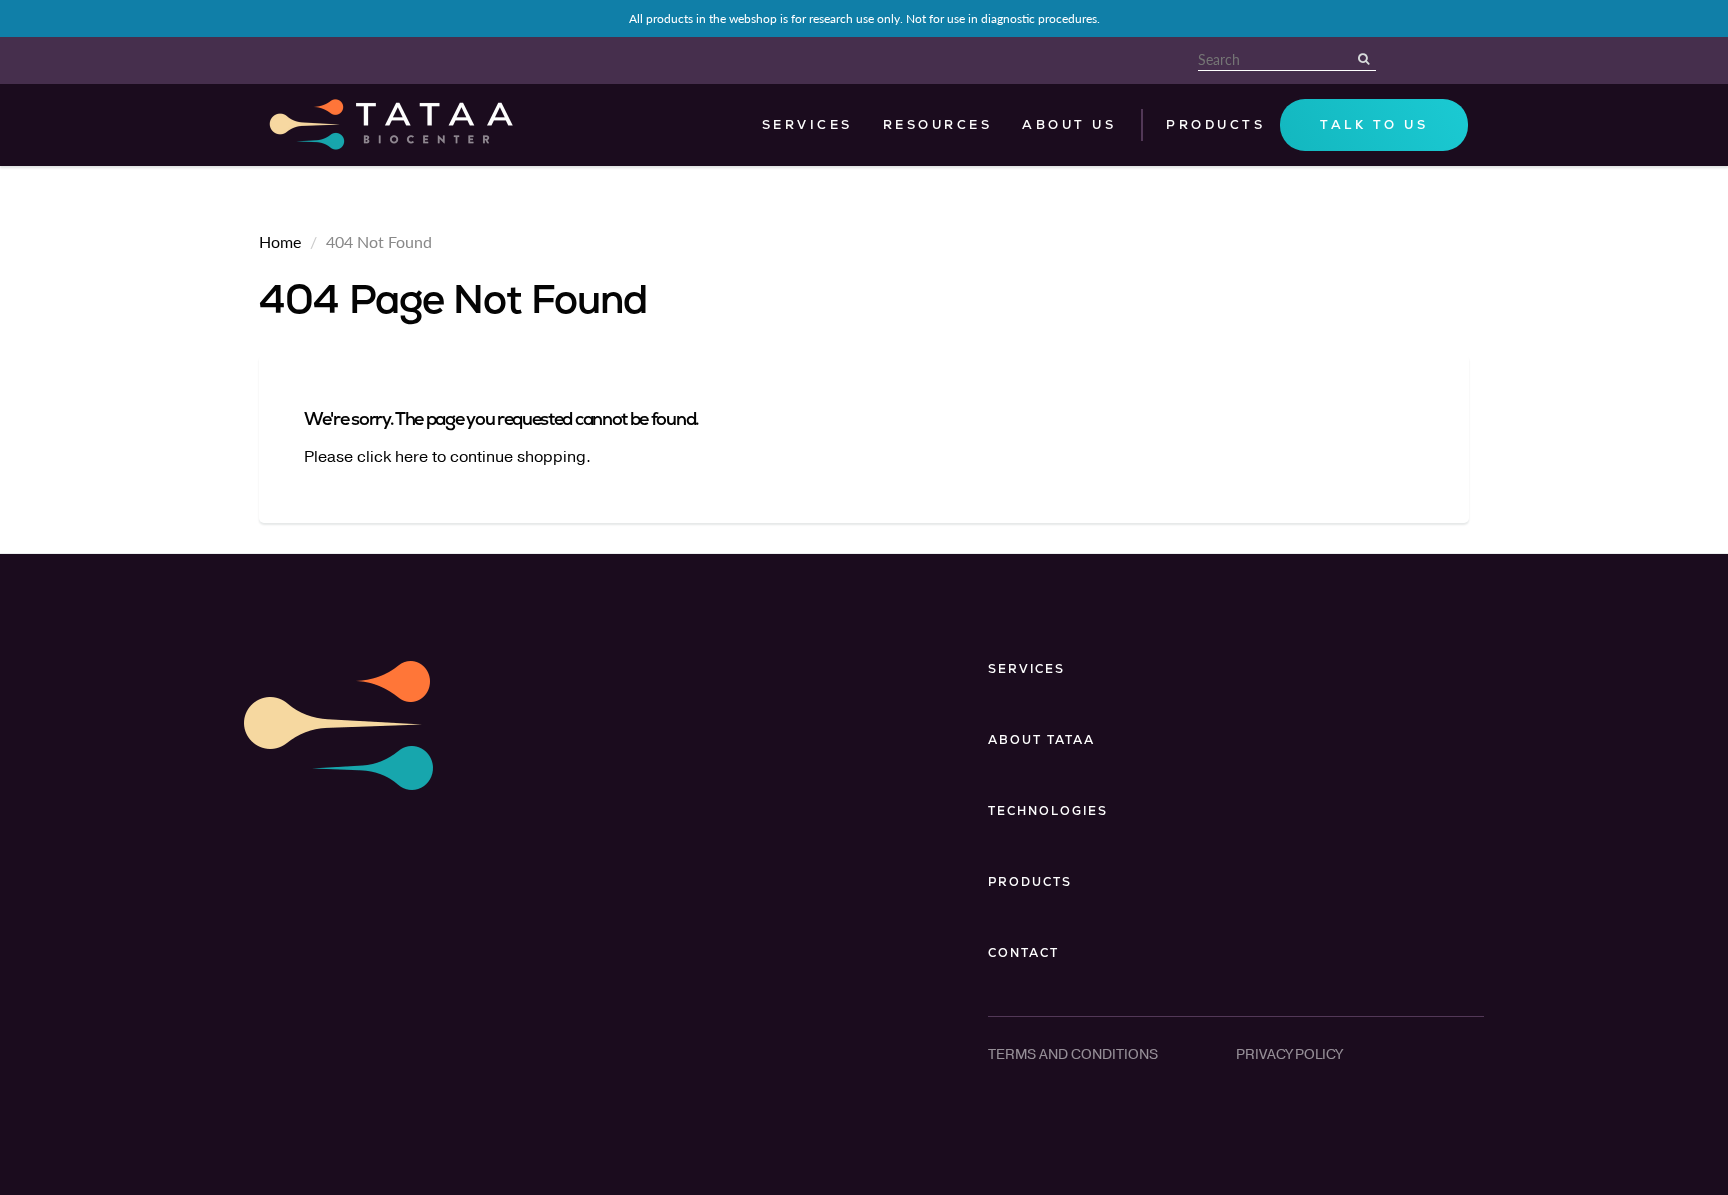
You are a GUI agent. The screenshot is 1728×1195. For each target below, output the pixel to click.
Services (807, 125)
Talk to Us (1374, 125)
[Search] (1366, 59)
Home (280, 241)
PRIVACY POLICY (1289, 1054)
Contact (1023, 953)
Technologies (1048, 811)
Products (1030, 882)
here (411, 457)
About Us (1069, 125)
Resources (938, 125)
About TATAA (1041, 740)
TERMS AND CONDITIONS (1073, 1054)
